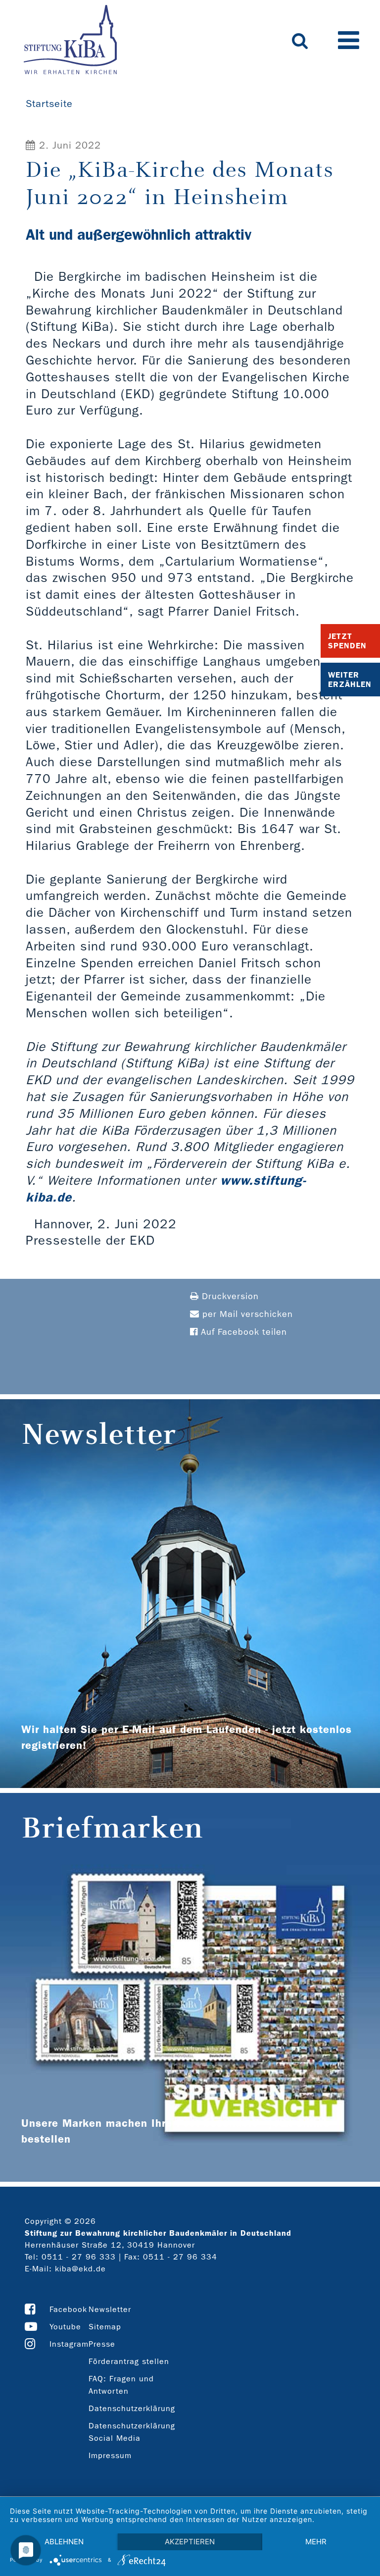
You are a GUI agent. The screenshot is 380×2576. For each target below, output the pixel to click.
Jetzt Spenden (347, 641)
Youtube (65, 2327)
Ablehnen (64, 2542)
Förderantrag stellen (129, 2361)
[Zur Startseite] (70, 41)
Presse (102, 2344)
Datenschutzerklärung (132, 2408)
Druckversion (229, 1296)
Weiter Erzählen (350, 680)
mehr (316, 2542)
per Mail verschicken (246, 1314)
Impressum (110, 2455)
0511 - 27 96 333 (79, 2257)
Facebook (68, 2309)
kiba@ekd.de (80, 2269)
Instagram (69, 2344)
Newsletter (110, 2309)
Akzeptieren (190, 2542)
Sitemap (105, 2327)
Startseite (49, 104)
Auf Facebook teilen (242, 1332)
